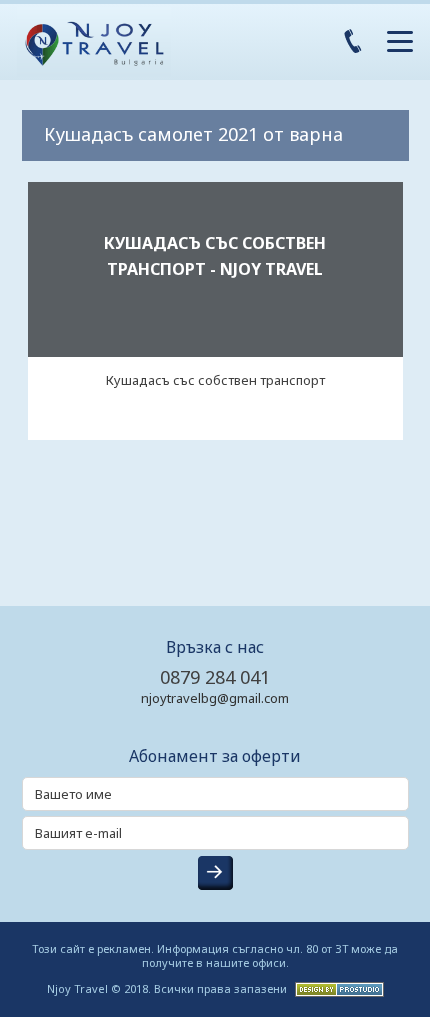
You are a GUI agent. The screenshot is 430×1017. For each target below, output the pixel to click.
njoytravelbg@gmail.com (215, 698)
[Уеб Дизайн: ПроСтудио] (337, 987)
